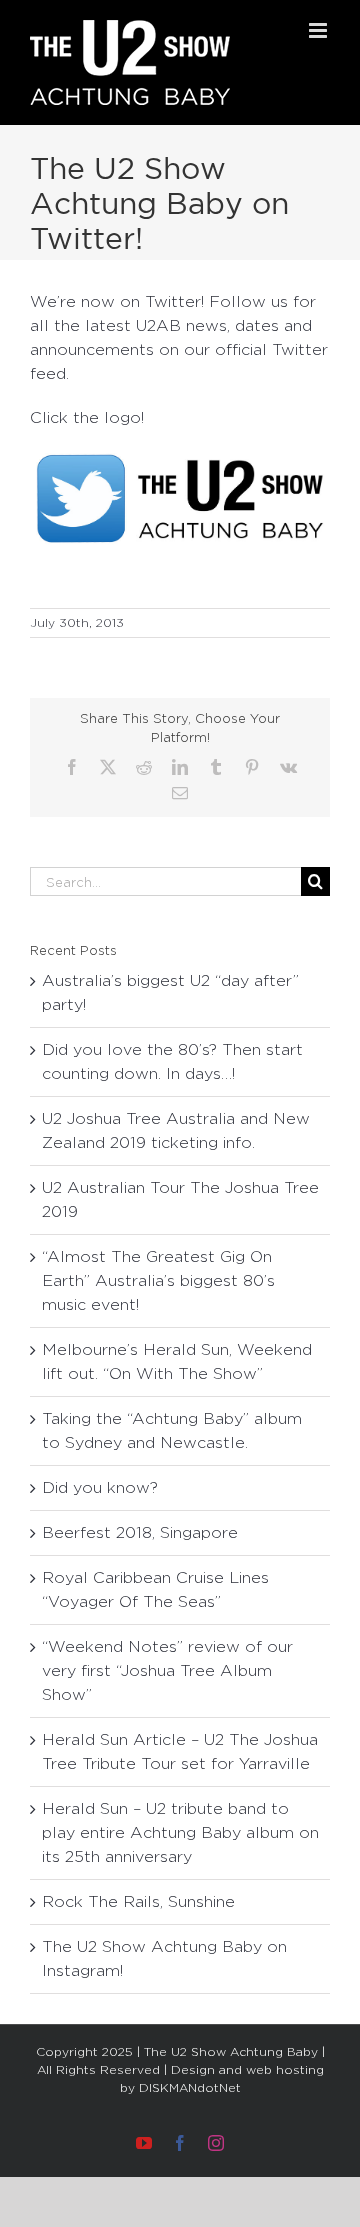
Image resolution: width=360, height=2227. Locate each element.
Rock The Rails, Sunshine (138, 1901)
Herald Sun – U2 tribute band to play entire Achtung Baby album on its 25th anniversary (180, 1832)
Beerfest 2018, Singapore (140, 1532)
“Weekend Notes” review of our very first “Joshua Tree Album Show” (167, 1670)
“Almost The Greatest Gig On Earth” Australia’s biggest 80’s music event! (158, 1280)
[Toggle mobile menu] (319, 30)
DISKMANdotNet (190, 2087)
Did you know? (100, 1487)
